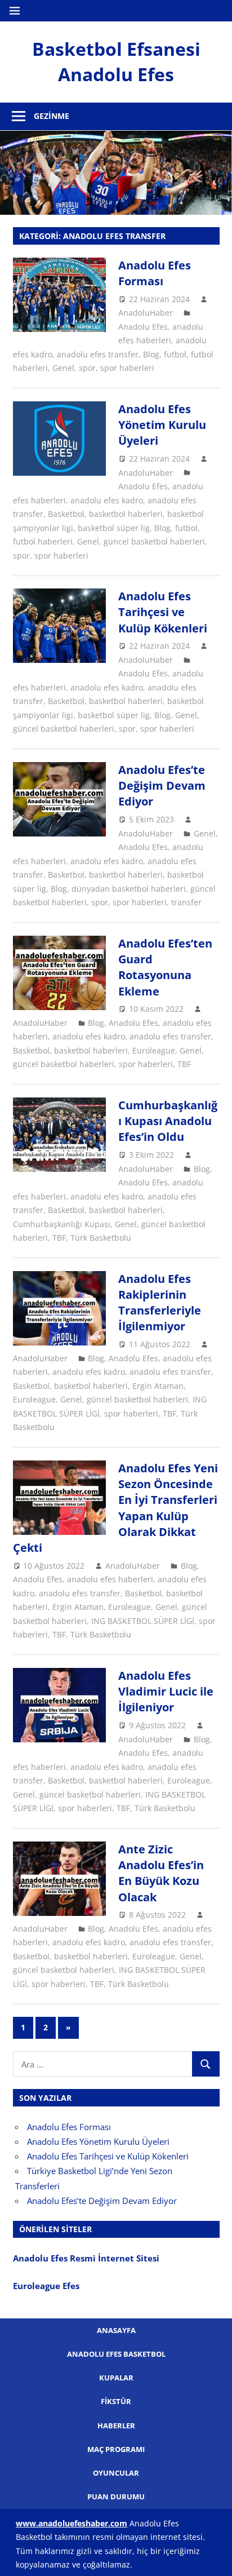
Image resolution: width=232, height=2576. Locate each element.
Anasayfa (116, 2330)
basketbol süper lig (114, 528)
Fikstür (116, 2401)
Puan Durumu (116, 2497)
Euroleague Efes (46, 2286)
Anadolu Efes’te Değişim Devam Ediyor (162, 786)
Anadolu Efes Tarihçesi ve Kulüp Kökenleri (163, 612)
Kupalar (116, 2378)
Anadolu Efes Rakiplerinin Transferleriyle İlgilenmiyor (160, 1303)
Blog (151, 354)
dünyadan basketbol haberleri (129, 889)
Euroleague (154, 1050)
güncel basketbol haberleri (154, 541)
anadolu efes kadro (107, 500)
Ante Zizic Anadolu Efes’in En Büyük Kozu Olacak (161, 1873)
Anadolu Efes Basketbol (116, 2354)
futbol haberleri (43, 541)
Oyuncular (116, 2473)
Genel (63, 368)
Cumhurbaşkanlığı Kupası (62, 1224)
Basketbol (66, 514)
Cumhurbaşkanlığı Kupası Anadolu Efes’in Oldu (168, 1121)
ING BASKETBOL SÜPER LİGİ (143, 1621)
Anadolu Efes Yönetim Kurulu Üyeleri (162, 425)
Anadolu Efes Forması (155, 273)
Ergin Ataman (158, 1386)
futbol (175, 354)
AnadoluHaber (146, 313)
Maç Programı (116, 2449)
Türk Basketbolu (101, 1238)
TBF (184, 1064)
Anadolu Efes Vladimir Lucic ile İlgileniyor (166, 1692)
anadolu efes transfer (98, 354)
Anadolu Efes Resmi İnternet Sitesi (87, 2258)
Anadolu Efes (143, 327)
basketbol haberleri (126, 514)
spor (87, 368)
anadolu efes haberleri (110, 1579)
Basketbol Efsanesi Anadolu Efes (116, 61)
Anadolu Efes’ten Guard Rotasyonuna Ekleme (165, 967)
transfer (186, 902)
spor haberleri (127, 368)
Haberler (116, 2425)
